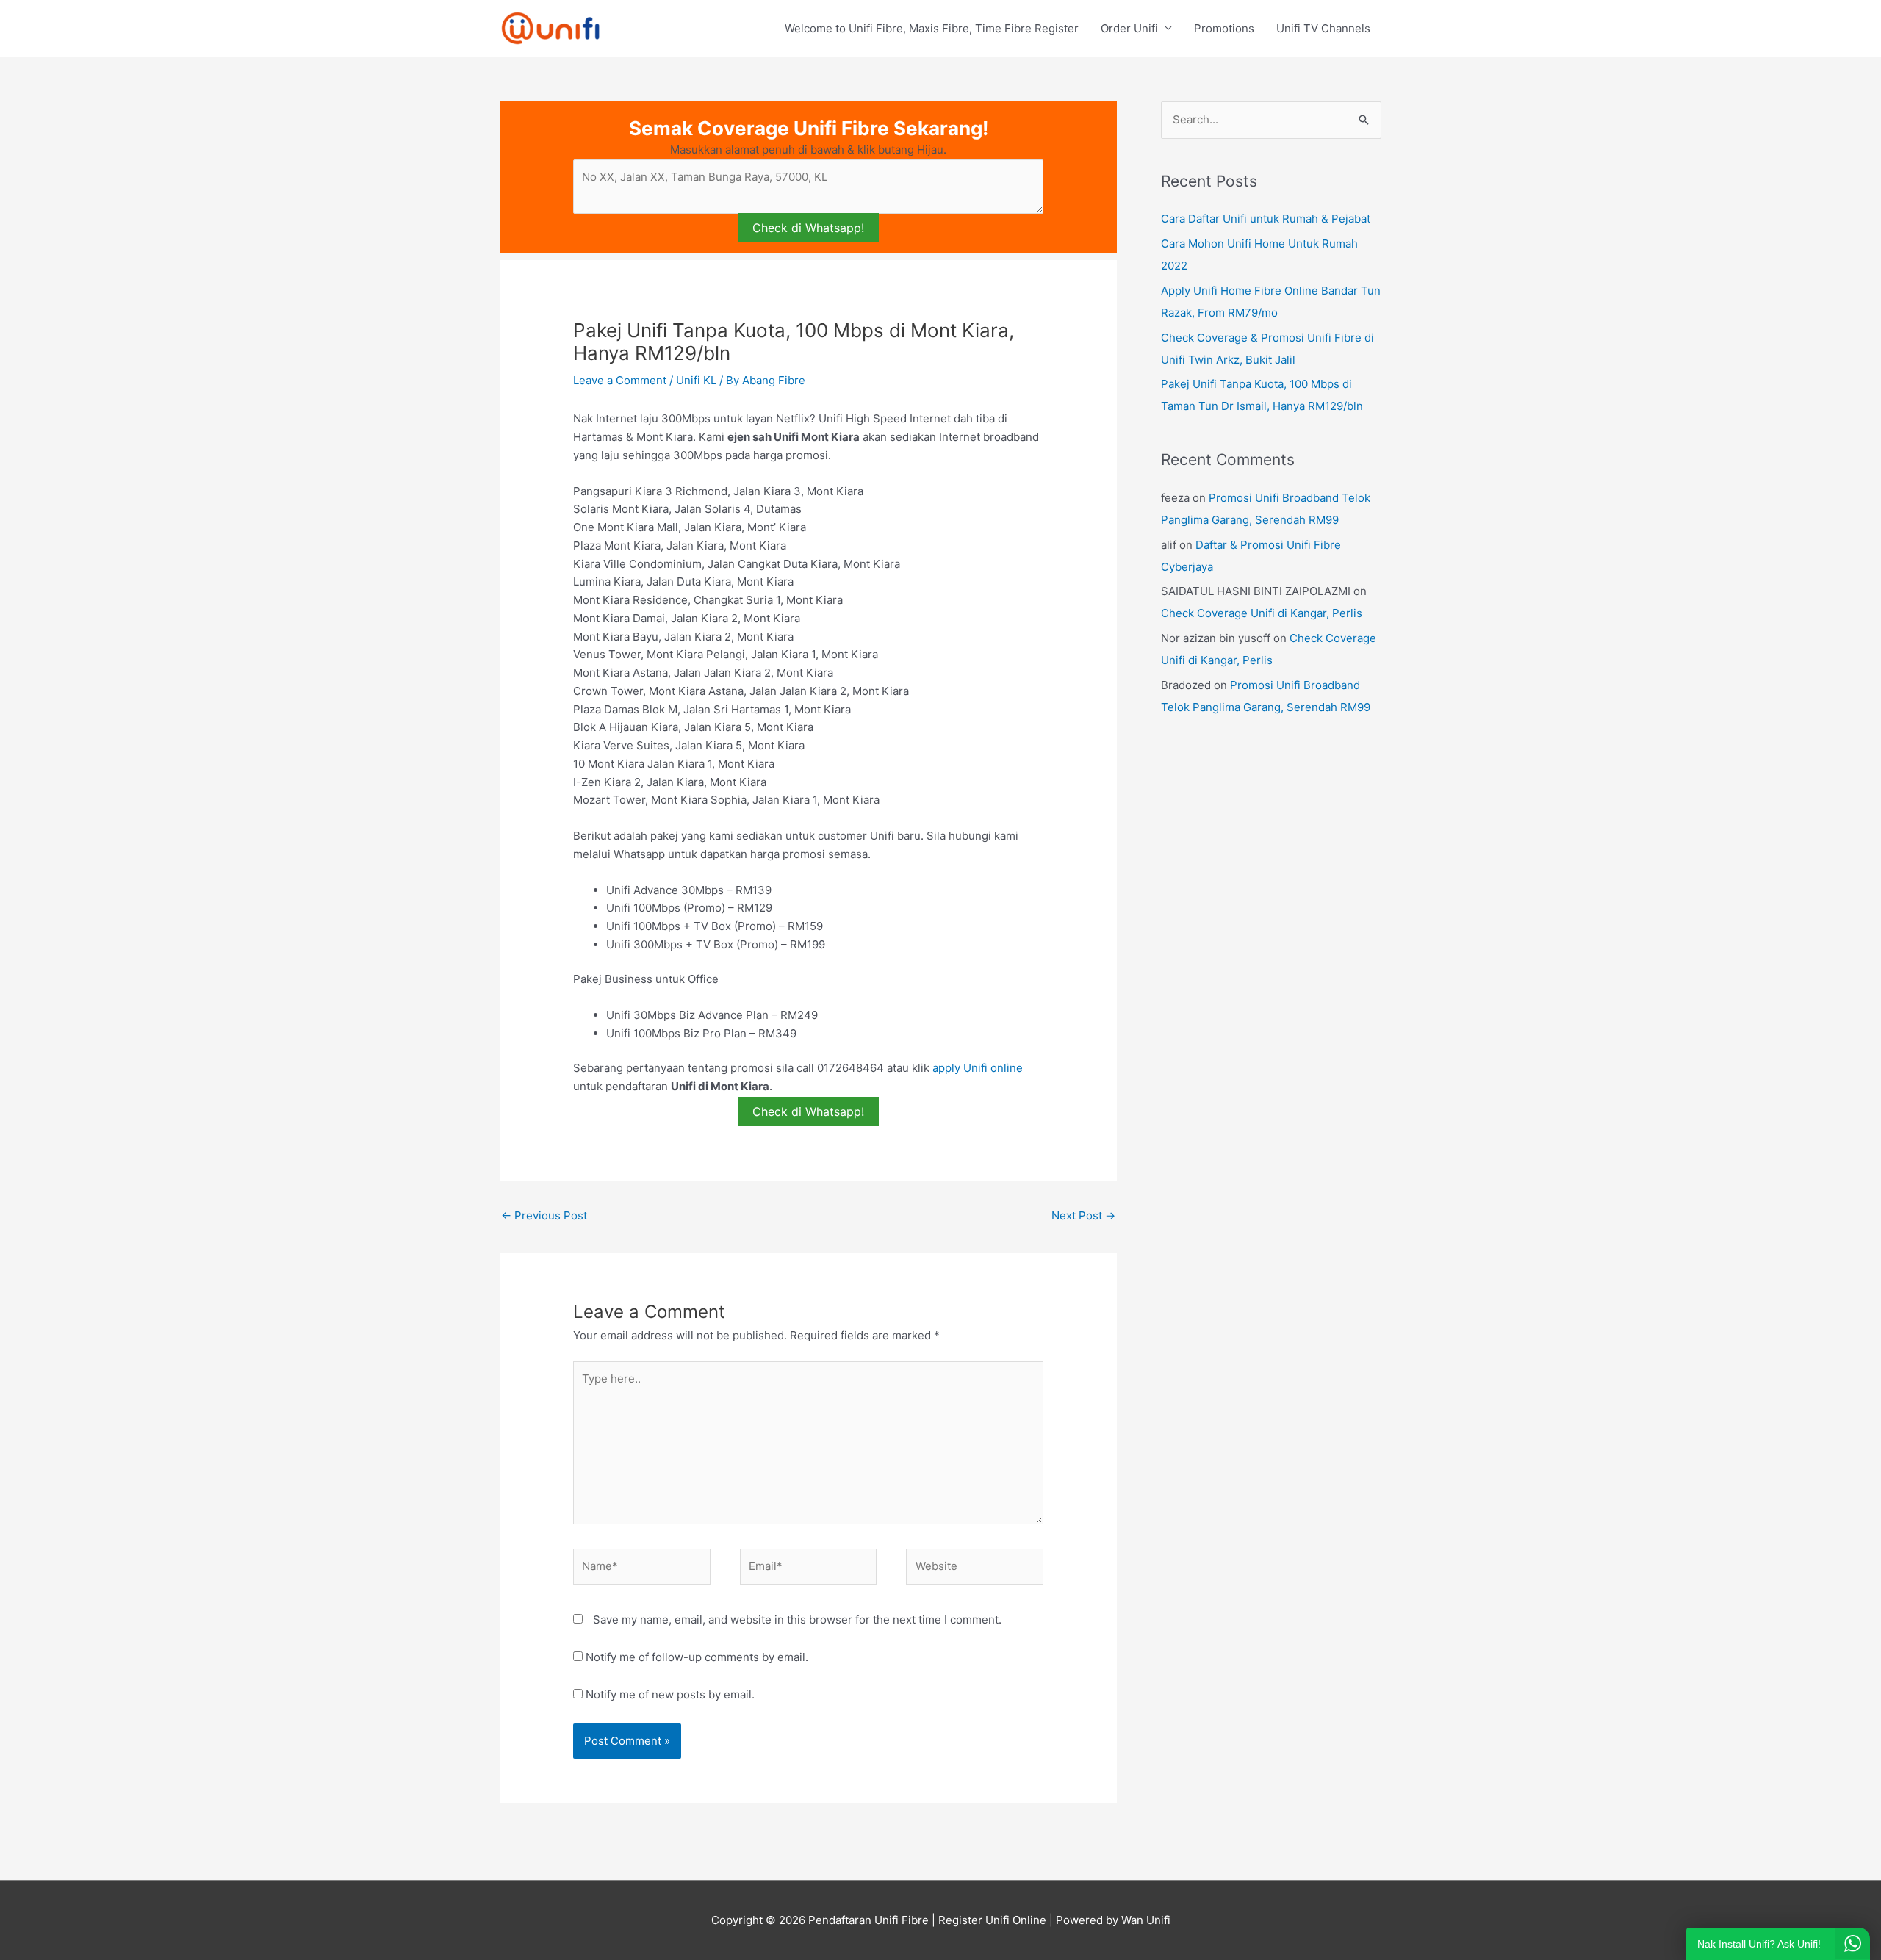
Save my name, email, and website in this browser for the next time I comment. (797, 1619)
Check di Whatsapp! (808, 228)
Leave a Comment (620, 380)
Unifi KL (696, 380)
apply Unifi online (978, 1068)
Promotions (1224, 28)
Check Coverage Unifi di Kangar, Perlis (1262, 613)
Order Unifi (1129, 28)
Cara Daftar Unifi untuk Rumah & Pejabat (1266, 219)
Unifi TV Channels (1323, 28)
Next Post (1083, 1215)
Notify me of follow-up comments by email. (697, 1657)
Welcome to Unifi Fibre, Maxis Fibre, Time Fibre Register (932, 28)
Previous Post (544, 1215)
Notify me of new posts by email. (670, 1694)
